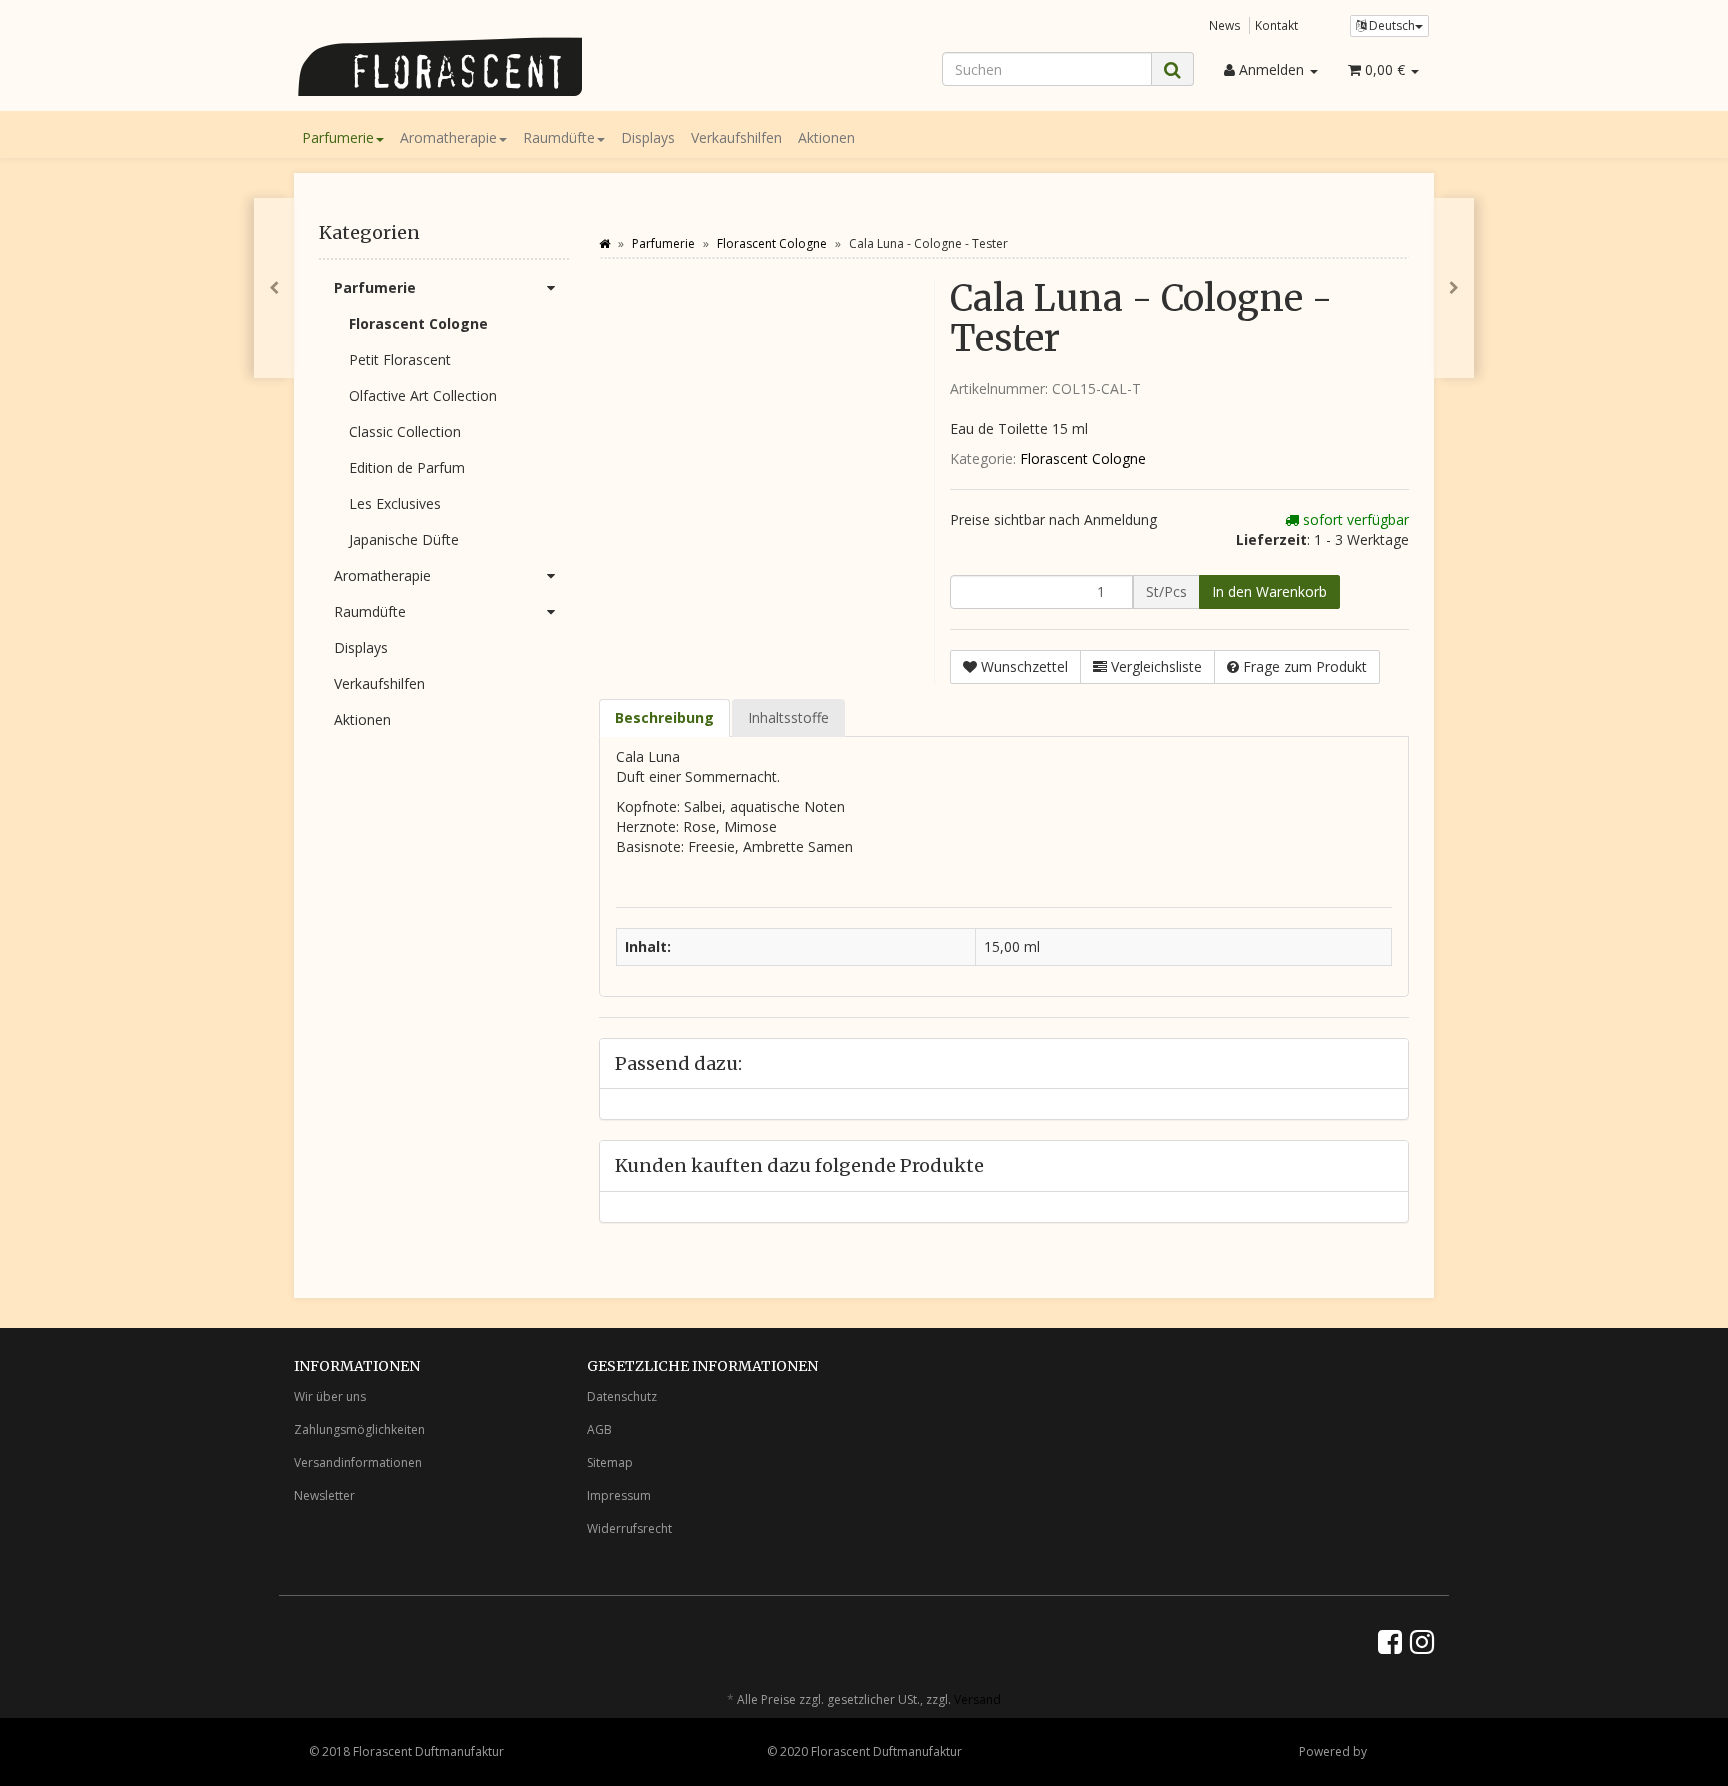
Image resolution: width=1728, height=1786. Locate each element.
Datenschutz (622, 1396)
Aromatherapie (448, 137)
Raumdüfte (559, 137)
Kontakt (1276, 25)
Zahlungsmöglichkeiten (359, 1429)
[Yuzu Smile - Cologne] (274, 288)
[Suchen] (1172, 69)
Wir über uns (330, 1396)
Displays (648, 137)
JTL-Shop (1394, 1751)
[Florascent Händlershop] (474, 66)
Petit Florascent (400, 359)
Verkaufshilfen (736, 137)
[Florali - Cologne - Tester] (1454, 288)
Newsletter (324, 1495)
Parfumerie (338, 137)
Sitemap (610, 1462)
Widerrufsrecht (629, 1528)
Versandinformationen (358, 1462)
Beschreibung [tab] (664, 717)
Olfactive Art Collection (423, 395)
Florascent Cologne (1083, 458)
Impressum (619, 1495)
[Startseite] (604, 243)
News (1225, 25)
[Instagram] (1422, 1641)
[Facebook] (1390, 1641)
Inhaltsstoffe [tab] (788, 717)
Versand (977, 1699)
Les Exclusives (395, 503)
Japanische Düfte (404, 539)
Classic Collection (405, 431)
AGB (599, 1429)
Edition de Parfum (407, 467)
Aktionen (826, 137)
